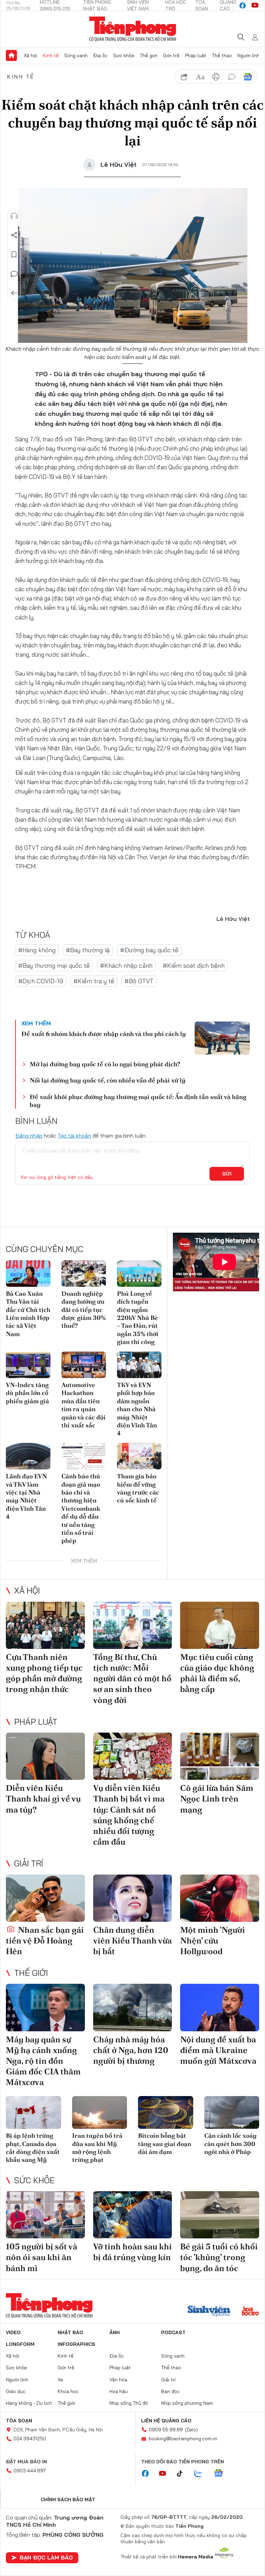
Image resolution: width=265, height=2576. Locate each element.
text (200, 77)
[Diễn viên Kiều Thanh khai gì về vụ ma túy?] (45, 1756)
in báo (216, 77)
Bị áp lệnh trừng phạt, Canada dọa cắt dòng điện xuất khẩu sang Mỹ (33, 2148)
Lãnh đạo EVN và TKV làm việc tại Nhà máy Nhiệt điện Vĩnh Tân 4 (26, 1496)
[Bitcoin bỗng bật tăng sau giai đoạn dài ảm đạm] (166, 2113)
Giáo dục (16, 2391)
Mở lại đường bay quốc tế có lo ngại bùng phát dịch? (105, 1064)
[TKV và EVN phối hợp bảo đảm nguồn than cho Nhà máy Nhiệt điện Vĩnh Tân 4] (139, 1365)
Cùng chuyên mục (45, 1249)
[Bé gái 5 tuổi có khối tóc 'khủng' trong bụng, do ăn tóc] (220, 2215)
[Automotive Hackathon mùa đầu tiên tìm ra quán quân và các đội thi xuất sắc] (84, 1365)
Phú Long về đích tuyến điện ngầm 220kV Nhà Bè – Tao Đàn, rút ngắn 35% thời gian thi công (138, 1318)
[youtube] (255, 6)
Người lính (249, 55)
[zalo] (202, 2474)
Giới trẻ (171, 55)
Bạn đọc (170, 2391)
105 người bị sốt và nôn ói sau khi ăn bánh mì (42, 2257)
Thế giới (149, 55)
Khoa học (68, 2391)
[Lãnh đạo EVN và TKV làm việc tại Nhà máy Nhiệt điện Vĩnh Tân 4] (28, 1456)
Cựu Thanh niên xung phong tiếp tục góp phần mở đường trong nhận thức (44, 1673)
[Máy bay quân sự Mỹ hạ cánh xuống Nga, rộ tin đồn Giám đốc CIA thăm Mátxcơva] (45, 2007)
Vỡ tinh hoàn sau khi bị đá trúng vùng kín (132, 2252)
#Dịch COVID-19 (41, 981)
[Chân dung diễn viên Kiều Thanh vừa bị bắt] (133, 1898)
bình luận (232, 77)
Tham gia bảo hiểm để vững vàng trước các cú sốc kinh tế (138, 1488)
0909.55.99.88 (166, 2430)
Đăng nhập (29, 1136)
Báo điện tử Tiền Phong (133, 29)
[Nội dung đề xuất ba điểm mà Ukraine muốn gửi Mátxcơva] (220, 2007)
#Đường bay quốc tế (149, 950)
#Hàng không (37, 950)
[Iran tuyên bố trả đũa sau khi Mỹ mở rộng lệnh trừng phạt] (100, 2113)
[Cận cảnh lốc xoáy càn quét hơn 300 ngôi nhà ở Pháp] (232, 2113)
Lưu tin (14, 255)
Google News (248, 77)
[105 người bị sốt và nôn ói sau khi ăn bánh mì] (45, 2215)
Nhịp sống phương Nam (187, 2403)
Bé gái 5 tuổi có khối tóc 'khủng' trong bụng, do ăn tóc (219, 2257)
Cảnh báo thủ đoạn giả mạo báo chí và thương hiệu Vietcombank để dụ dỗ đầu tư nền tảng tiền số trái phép (81, 1508)
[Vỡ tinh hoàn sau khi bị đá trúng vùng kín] (133, 2215)
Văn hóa (118, 2380)
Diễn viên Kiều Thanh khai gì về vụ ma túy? (43, 1799)
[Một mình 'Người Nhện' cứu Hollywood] (220, 1898)
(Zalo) (191, 2430)
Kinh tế (51, 55)
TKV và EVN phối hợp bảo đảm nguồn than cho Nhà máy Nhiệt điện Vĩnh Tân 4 (137, 1409)
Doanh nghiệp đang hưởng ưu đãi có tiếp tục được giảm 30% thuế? (84, 1310)
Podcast (173, 2332)
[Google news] (222, 2474)
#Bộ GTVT (139, 981)
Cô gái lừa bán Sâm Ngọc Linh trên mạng (217, 1799)
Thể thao (222, 55)
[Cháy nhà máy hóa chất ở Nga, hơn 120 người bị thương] (133, 2007)
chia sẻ (184, 77)
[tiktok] (183, 2474)
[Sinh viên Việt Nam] (209, 2312)
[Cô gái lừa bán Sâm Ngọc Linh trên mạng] (220, 1756)
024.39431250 (30, 2439)
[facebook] (243, 6)
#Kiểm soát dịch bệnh (194, 966)
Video (13, 2332)
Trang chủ (11, 55)
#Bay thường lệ (88, 950)
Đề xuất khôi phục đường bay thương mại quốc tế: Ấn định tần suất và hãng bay (138, 1101)
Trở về (14, 293)
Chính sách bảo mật (68, 2500)
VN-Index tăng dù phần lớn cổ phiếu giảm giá (27, 1393)
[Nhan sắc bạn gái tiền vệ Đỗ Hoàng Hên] (45, 1898)
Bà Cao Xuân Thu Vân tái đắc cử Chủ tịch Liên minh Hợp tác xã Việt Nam (28, 1314)
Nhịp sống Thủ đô (129, 2403)
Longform (20, 2344)
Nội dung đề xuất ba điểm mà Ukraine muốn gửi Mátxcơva (218, 2050)
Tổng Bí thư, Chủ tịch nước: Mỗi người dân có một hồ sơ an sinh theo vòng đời (132, 1679)
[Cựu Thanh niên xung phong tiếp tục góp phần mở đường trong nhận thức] (45, 1625)
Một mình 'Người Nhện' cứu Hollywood (213, 1941)
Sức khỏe (124, 55)
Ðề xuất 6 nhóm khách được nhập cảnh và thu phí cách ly (104, 1034)
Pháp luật (196, 55)
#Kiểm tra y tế (94, 981)
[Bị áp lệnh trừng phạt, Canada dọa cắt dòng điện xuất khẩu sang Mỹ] (33, 2113)
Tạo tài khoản (74, 1136)
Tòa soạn (19, 2421)
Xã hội (31, 55)
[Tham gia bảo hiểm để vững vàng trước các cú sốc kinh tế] (139, 1456)
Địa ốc (100, 55)
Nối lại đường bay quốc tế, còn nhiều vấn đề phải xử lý (108, 1080)
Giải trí (29, 1863)
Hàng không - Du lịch (29, 2403)
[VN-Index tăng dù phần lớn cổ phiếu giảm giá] (28, 1365)
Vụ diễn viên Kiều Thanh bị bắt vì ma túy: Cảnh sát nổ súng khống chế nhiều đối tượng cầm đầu (129, 1815)
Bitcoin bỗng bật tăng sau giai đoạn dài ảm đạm (165, 2144)
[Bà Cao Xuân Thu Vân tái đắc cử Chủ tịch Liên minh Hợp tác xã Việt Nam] (28, 1274)
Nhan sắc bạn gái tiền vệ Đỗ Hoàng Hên (45, 1941)
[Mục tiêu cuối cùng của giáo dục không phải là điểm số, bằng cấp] (220, 1625)
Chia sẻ (14, 235)
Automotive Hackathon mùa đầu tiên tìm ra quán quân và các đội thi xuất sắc (84, 1405)
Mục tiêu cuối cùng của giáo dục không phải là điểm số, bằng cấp (217, 1673)
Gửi (227, 1174)
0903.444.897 (30, 2471)
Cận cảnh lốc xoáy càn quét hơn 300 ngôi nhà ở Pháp (230, 2144)
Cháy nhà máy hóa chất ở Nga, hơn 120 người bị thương (131, 2050)
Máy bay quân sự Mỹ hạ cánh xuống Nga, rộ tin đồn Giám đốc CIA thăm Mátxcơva (43, 2061)
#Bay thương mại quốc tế (54, 966)
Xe (60, 2380)
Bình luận (14, 274)
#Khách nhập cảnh (126, 966)
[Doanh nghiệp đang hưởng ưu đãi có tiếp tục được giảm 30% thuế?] (84, 1274)
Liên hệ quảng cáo (166, 2421)
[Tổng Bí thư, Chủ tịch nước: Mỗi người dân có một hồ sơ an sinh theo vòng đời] (133, 1625)
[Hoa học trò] (250, 2312)
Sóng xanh (76, 55)
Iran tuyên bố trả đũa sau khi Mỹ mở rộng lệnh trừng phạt (97, 2148)
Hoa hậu (119, 2391)
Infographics (76, 2344)
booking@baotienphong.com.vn (183, 2439)
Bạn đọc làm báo (46, 2557)
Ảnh (115, 2332)
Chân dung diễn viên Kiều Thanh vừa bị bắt (132, 1941)
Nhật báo (70, 2332)
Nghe (14, 216)
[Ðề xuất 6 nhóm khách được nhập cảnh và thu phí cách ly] (222, 1038)
